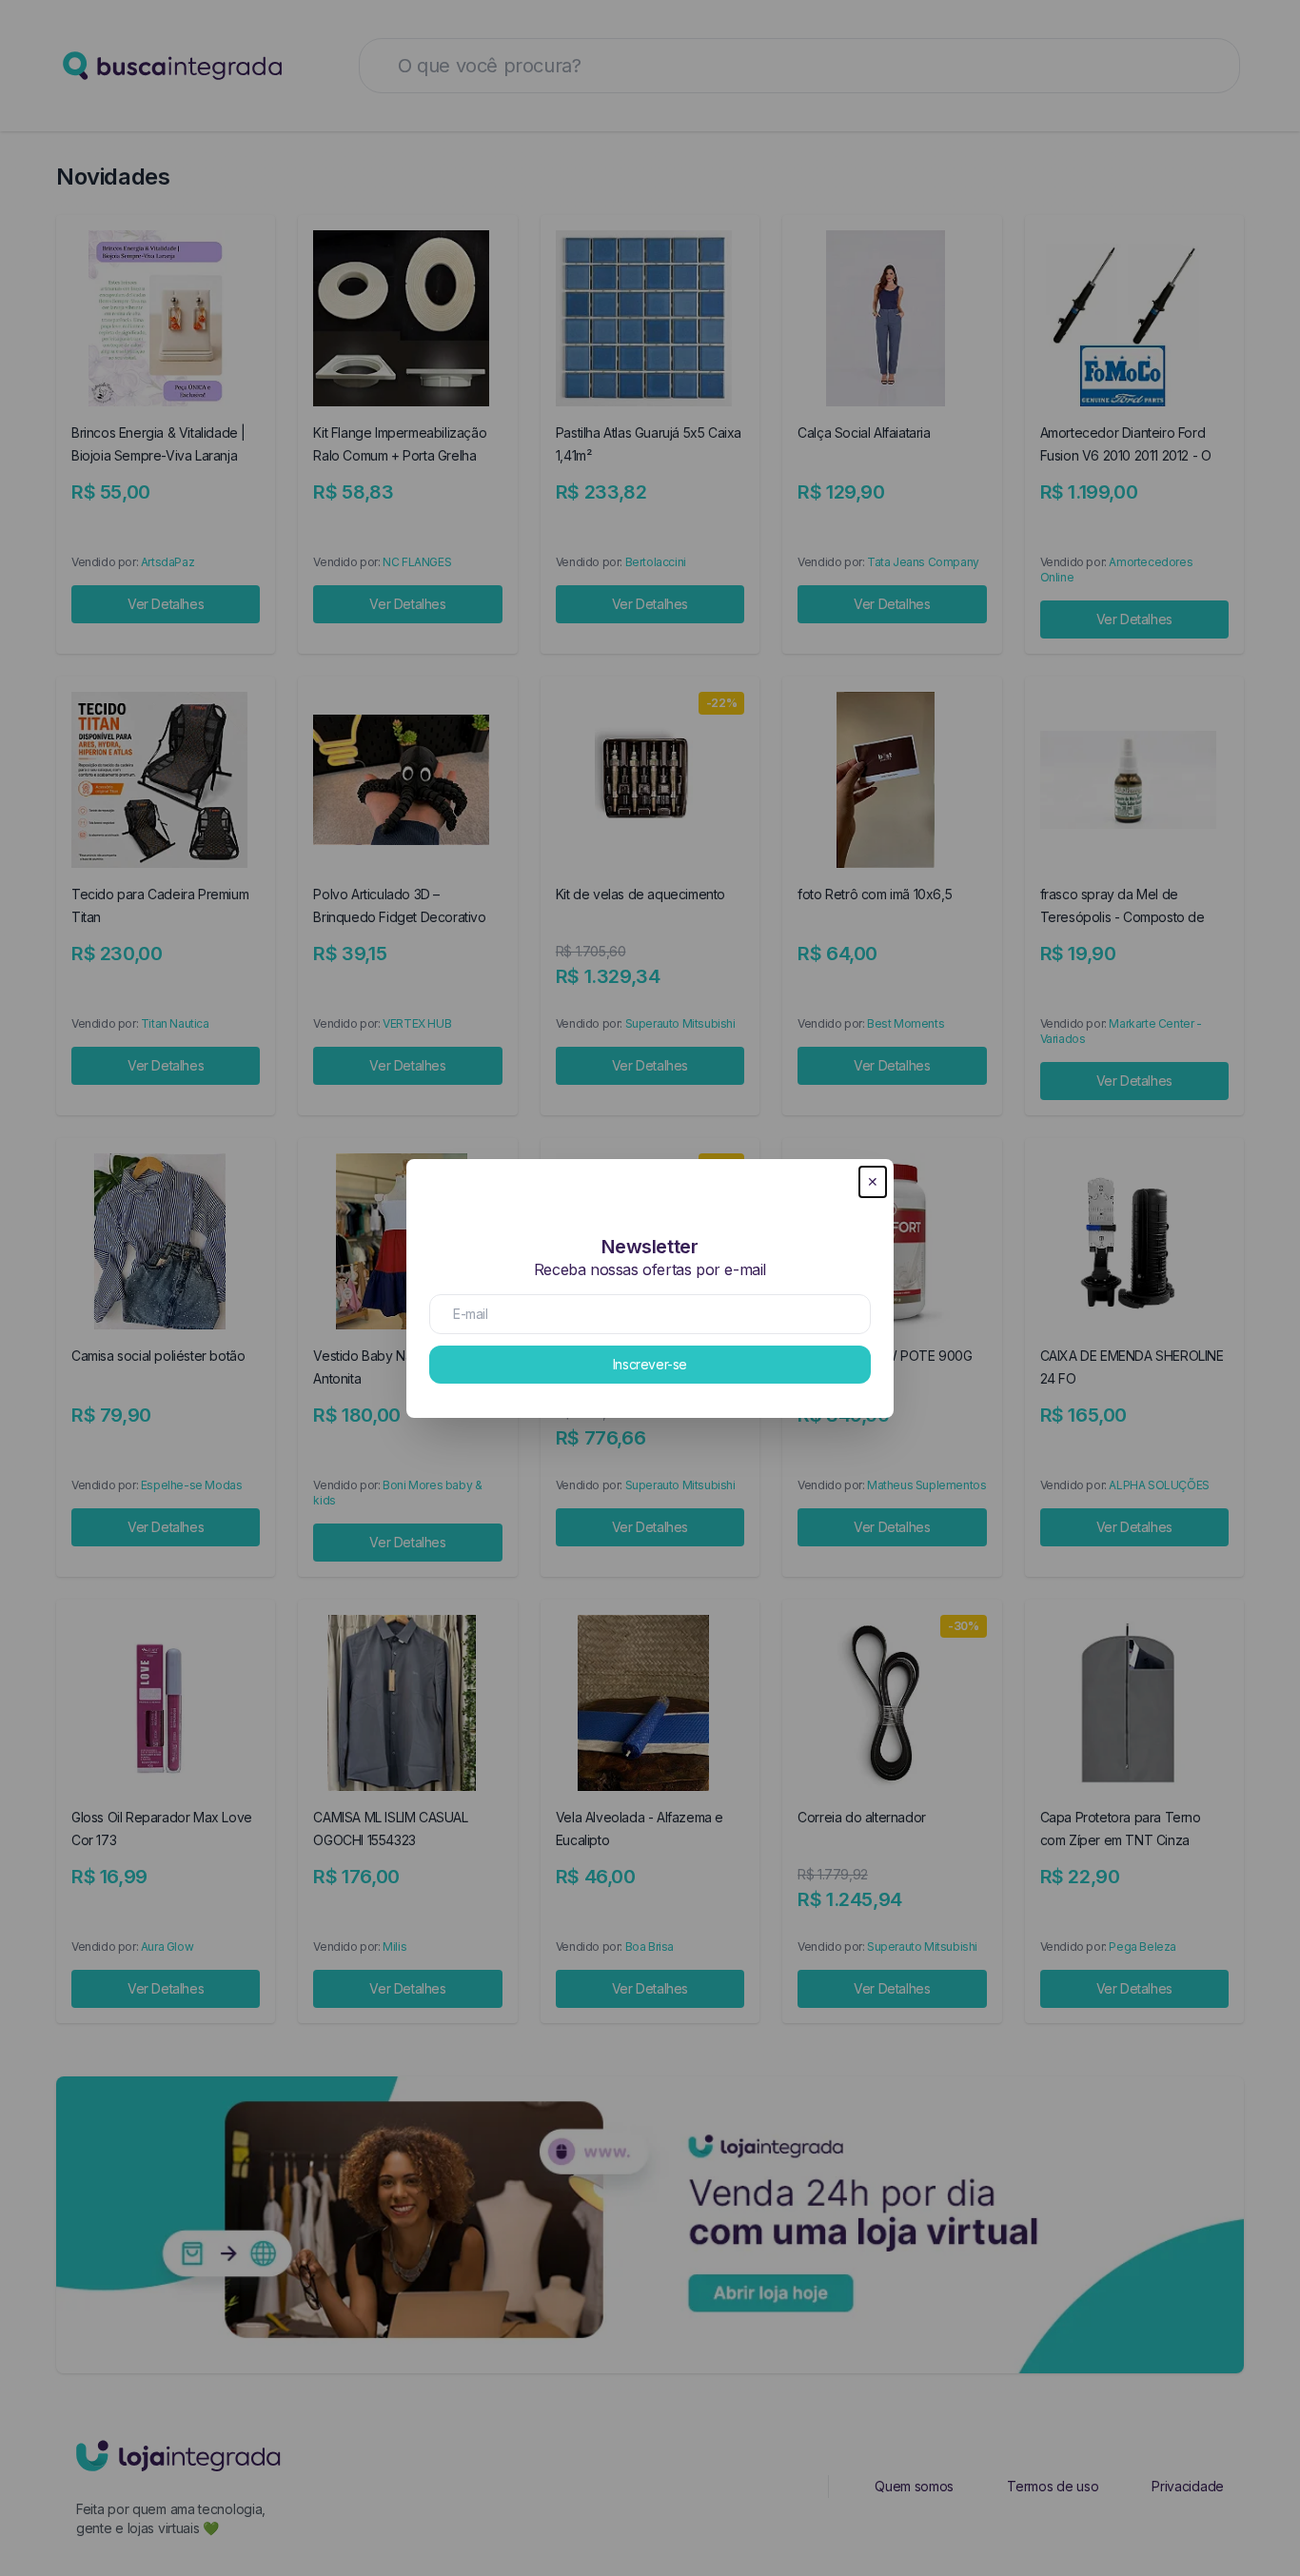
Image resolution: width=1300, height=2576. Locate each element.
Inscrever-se (650, 1364)
